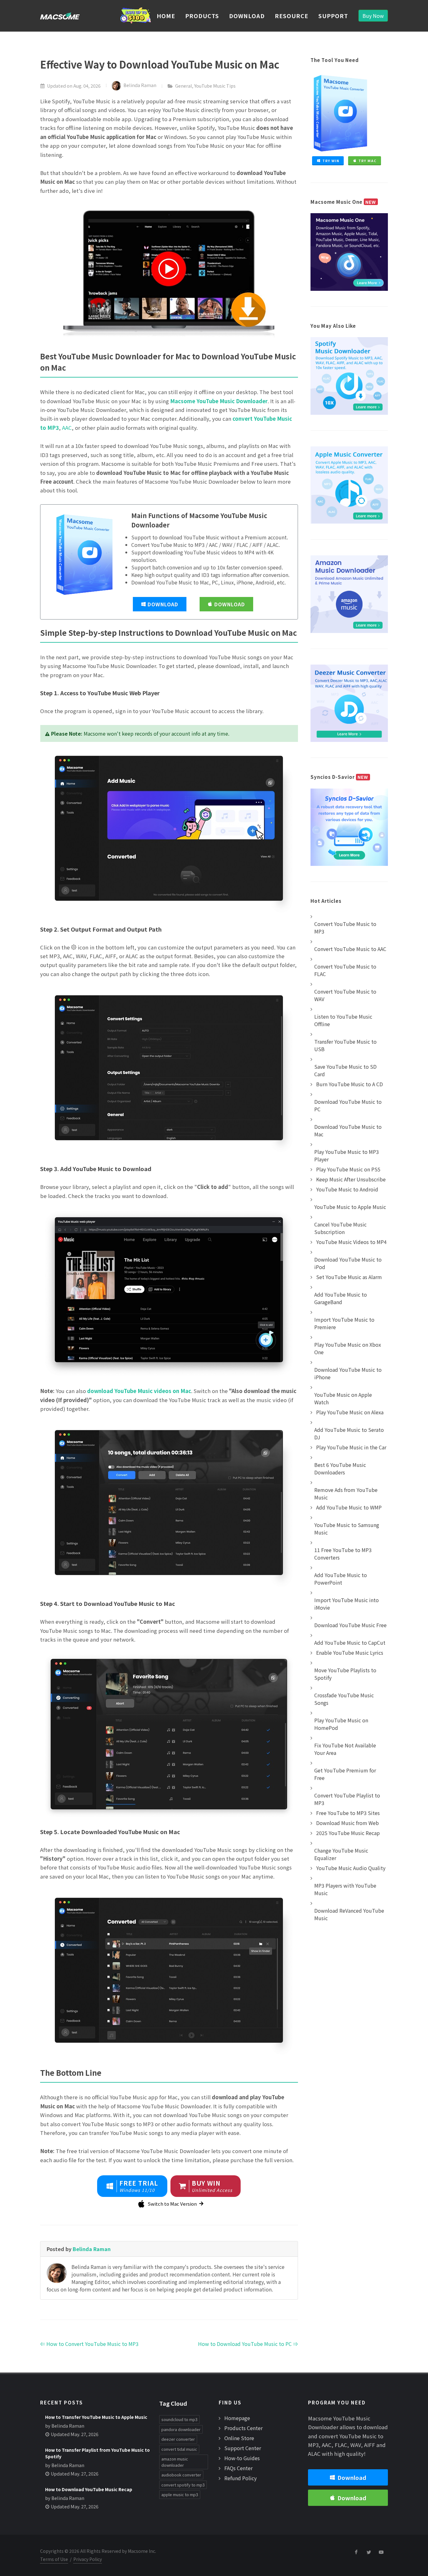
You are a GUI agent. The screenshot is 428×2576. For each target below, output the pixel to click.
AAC (67, 428)
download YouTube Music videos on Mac (139, 1391)
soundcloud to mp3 (179, 2419)
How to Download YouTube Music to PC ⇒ (248, 2344)
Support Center (243, 2448)
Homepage (237, 2418)
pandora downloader (181, 2429)
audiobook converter (181, 2475)
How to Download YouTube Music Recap (89, 2489)
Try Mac (368, 161)
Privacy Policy (88, 2559)
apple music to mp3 (180, 2494)
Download (163, 604)
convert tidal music (179, 2449)
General (184, 86)
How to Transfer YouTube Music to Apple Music (96, 2417)
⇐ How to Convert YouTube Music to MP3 (89, 2344)
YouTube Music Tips (215, 86)
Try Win (331, 161)
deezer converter (178, 2439)
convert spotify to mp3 (183, 2485)
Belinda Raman (140, 85)
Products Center (243, 2428)
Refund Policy (240, 2478)
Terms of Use (54, 2559)
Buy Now (373, 16)
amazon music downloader (175, 2462)
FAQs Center (238, 2468)
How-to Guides (242, 2458)
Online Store (239, 2438)
